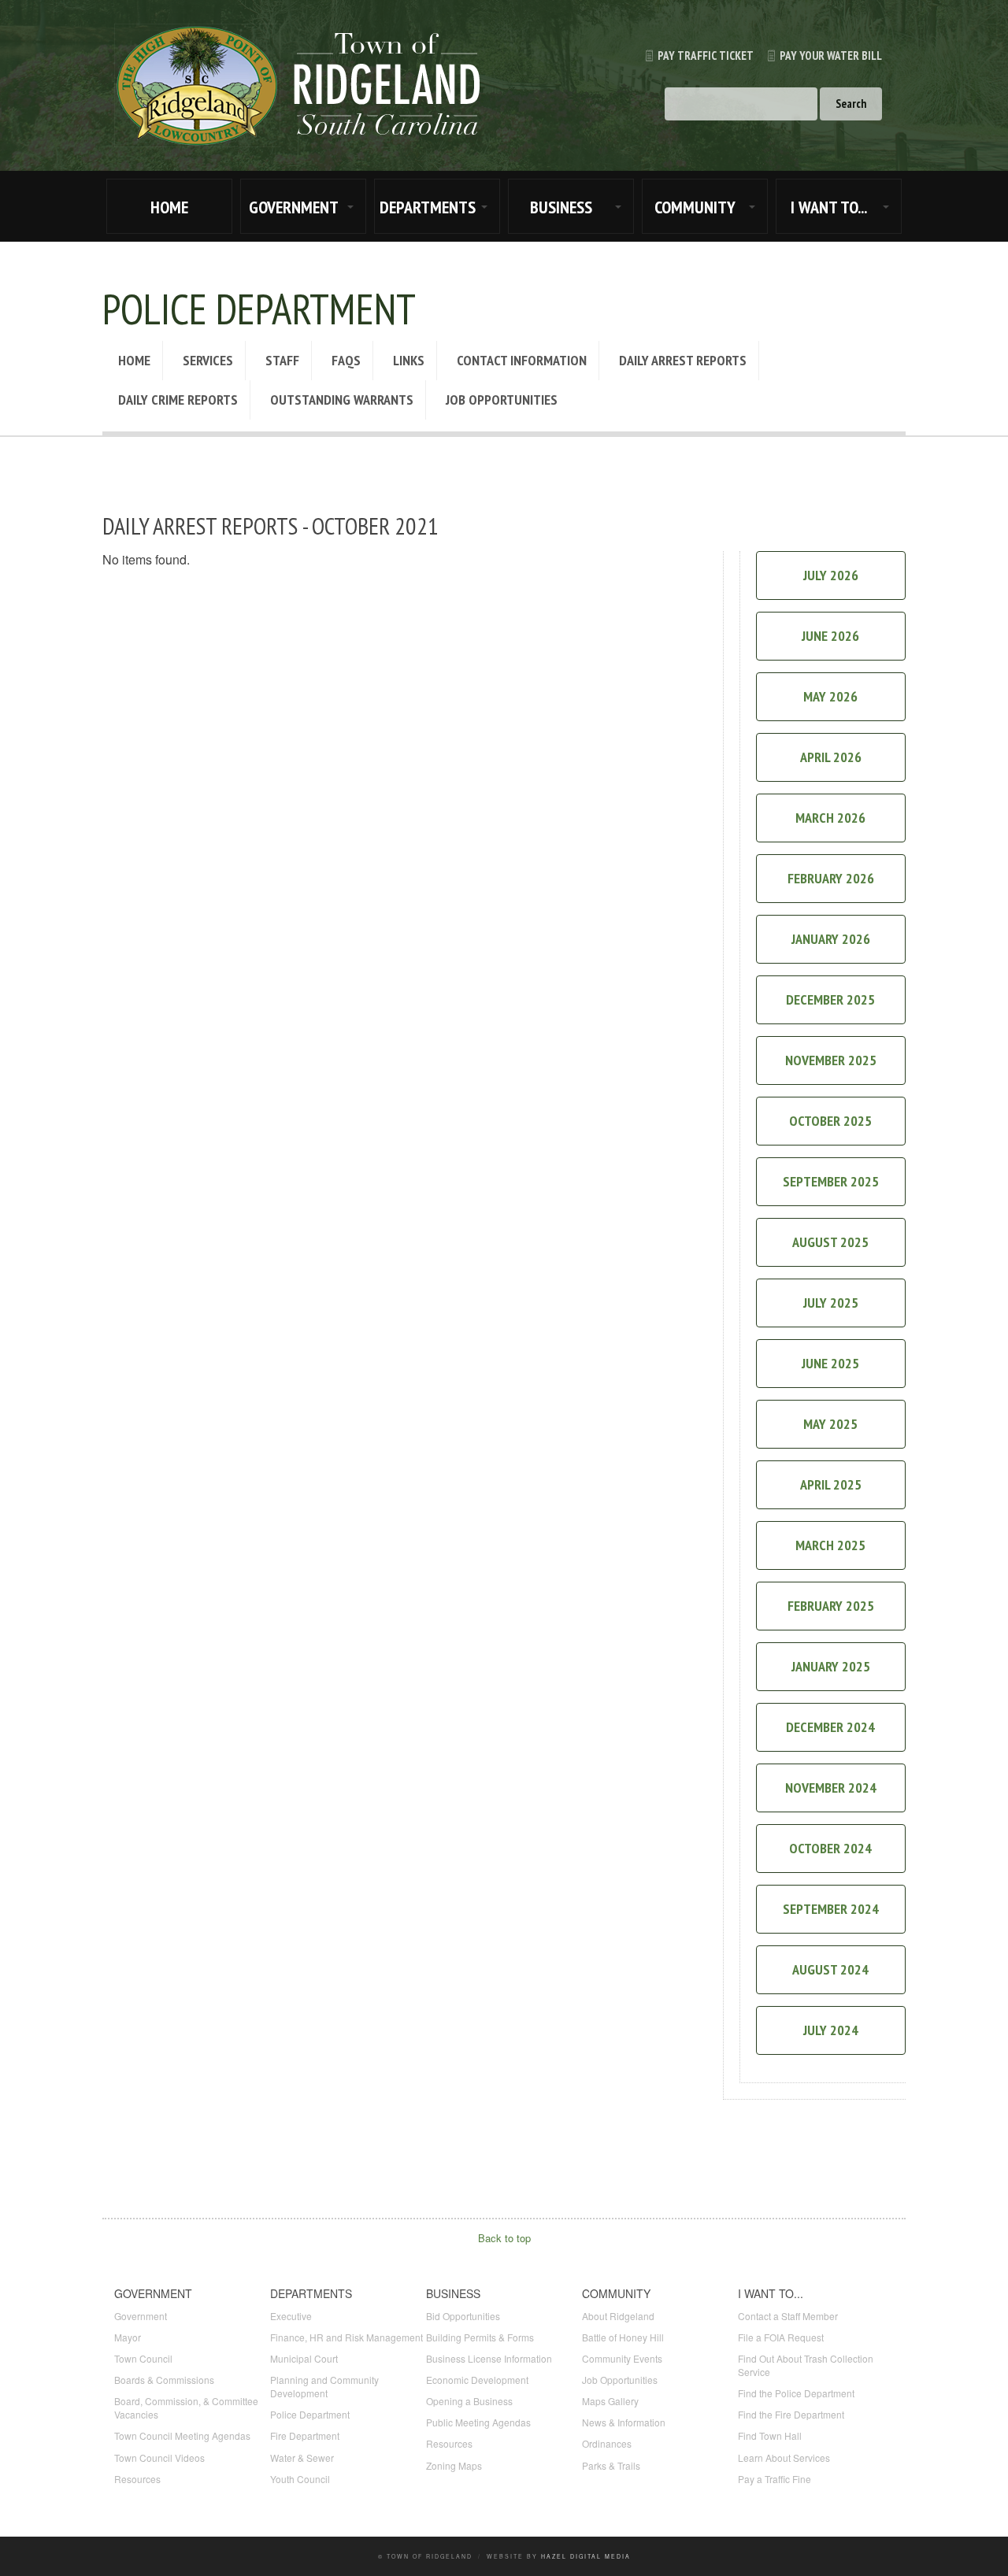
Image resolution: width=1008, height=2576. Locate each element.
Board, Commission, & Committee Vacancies (186, 2408)
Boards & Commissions (164, 2380)
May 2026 (830, 696)
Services (208, 360)
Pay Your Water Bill (831, 56)
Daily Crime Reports (178, 400)
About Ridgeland (618, 2316)
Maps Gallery (610, 2401)
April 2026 (831, 757)
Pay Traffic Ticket (706, 56)
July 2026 (831, 575)
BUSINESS (561, 207)
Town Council (143, 2358)
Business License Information (489, 2358)
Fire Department (305, 2435)
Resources (137, 2479)
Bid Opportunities (463, 2316)
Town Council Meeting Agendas (182, 2435)
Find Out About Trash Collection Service (806, 2365)
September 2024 (831, 1909)
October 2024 (830, 1848)
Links (409, 360)
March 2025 (830, 1545)
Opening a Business (469, 2401)
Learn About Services (784, 2458)
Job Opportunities (502, 400)
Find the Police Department (796, 2393)
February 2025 (831, 1606)
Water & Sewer (302, 2458)
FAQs (346, 360)
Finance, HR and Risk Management (346, 2337)
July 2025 (831, 1303)
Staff (282, 360)
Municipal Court (304, 2358)
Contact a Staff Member (788, 2316)
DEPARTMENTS (428, 207)
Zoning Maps (454, 2465)
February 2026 (831, 878)
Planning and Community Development (324, 2386)
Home (134, 360)
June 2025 (830, 1363)
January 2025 (831, 1666)
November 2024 (831, 1788)
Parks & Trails (611, 2465)
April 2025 (831, 1484)
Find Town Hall (770, 2435)
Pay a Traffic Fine (775, 2479)
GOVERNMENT (294, 207)
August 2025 (830, 1242)
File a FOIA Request (781, 2337)
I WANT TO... (829, 207)
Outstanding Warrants (342, 400)
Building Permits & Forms (480, 2337)
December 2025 (830, 999)
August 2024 (830, 1969)
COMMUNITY (695, 207)
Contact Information (522, 360)
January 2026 (831, 939)
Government (141, 2316)
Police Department (310, 2414)
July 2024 (831, 2030)
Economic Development (477, 2380)
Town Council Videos (159, 2458)
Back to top (504, 2238)
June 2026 (830, 636)
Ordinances (607, 2443)
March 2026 (830, 818)
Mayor (128, 2337)
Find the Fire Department (791, 2414)
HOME (169, 207)
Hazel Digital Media (586, 2556)
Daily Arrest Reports (683, 360)
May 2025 (830, 1424)
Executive (291, 2316)
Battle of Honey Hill (623, 2337)
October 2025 (830, 1121)
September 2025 (831, 1181)
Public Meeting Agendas (478, 2422)
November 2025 (831, 1060)
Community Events (622, 2358)
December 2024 (830, 1727)
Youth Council (300, 2479)
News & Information (624, 2422)
